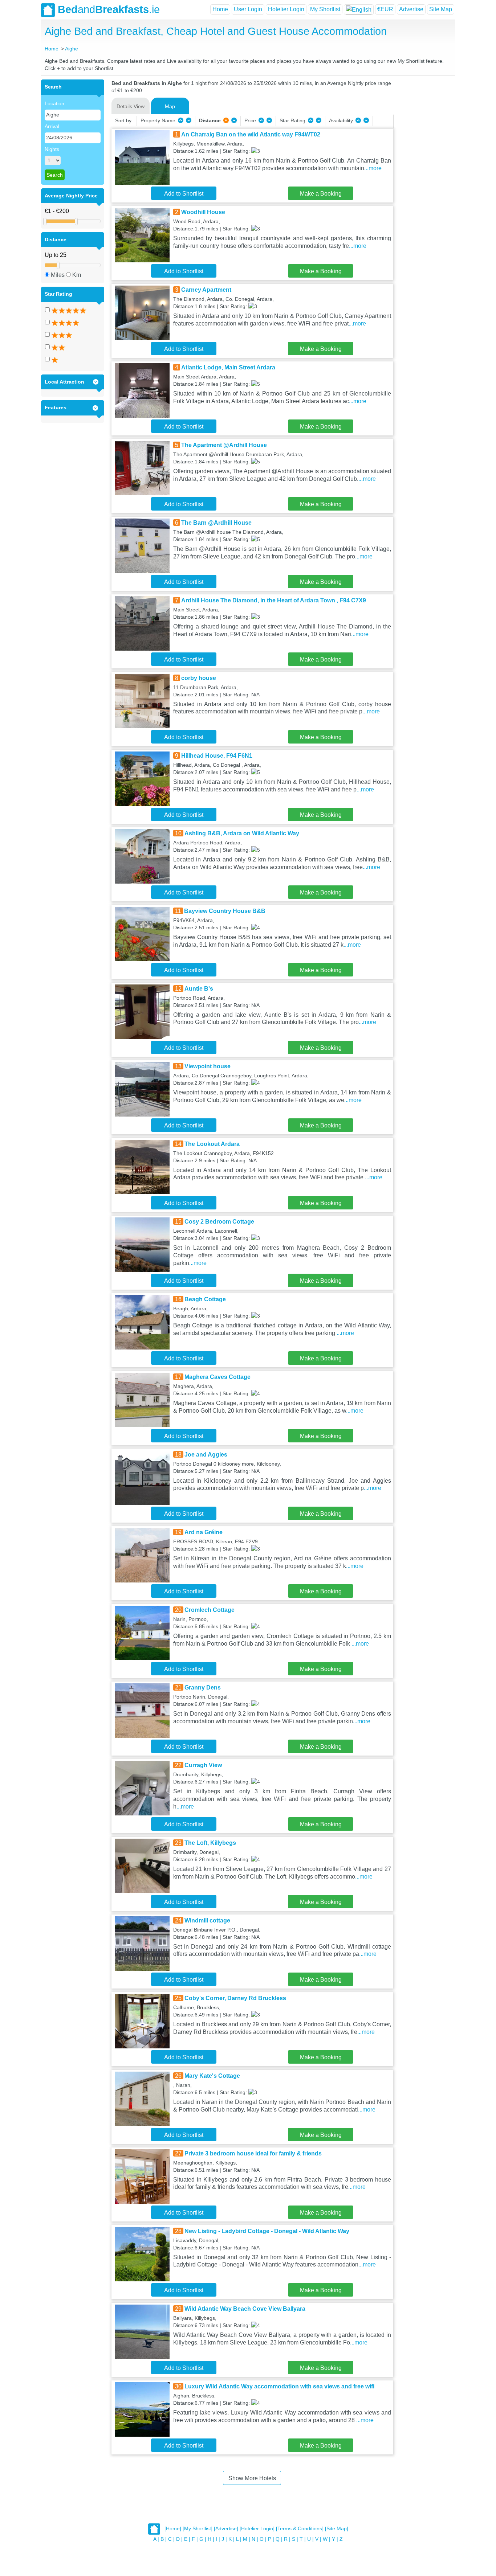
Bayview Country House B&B (225, 911)
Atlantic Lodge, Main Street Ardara (228, 367)
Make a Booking (321, 194)
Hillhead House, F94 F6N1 (217, 756)
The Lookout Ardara (212, 1144)
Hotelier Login (286, 9)
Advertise (411, 9)
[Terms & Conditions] (300, 2529)
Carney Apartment (206, 290)
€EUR (385, 9)
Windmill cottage (207, 1920)
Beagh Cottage (205, 1299)
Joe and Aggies (206, 1455)
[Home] (173, 2529)
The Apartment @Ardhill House (224, 445)
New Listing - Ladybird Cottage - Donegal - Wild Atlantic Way (267, 2231)
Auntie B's (199, 989)
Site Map (441, 9)
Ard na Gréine (204, 1532)
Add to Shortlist (184, 194)
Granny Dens (203, 1688)
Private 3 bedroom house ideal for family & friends (253, 2153)
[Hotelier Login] (257, 2529)
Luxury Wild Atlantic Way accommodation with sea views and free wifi (279, 2386)
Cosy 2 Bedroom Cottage (219, 1222)
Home (220, 9)
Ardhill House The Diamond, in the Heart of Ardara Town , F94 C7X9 (274, 600)
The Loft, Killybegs (210, 1843)
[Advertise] (226, 2529)
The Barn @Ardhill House (216, 523)
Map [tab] (170, 106)
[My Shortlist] (198, 2529)
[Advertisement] (423, 188)
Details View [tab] (131, 106)
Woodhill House (203, 212)
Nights (52, 149)
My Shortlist (325, 9)
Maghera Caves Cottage (217, 1377)
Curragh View (203, 1765)
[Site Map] (337, 2529)
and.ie (109, 9)
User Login (248, 9)
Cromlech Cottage (210, 1610)
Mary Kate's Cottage (212, 2076)
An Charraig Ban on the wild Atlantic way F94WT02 (251, 134)
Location (54, 103)
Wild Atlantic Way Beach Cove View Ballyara (245, 2309)
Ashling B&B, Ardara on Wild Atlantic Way (242, 833)
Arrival (52, 126)
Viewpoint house (208, 1066)
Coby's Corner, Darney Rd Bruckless (235, 1998)
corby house (199, 678)
